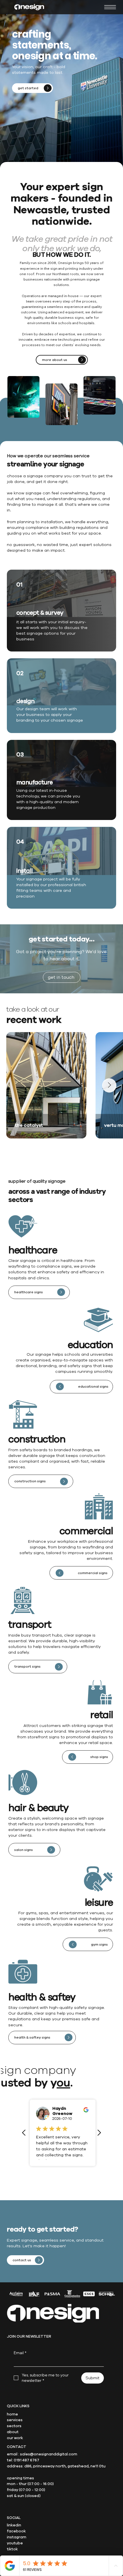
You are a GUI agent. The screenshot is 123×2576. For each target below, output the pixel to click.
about (13, 2432)
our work (15, 2438)
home (12, 2414)
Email (20, 2353)
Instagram (17, 2537)
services (15, 2420)
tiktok (12, 2549)
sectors (14, 2426)
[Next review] (99, 2133)
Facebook (16, 2531)
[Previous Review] (24, 2133)
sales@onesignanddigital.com (49, 2454)
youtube (15, 2543)
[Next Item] (109, 1085)
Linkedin (14, 2525)
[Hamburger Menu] (110, 7)
